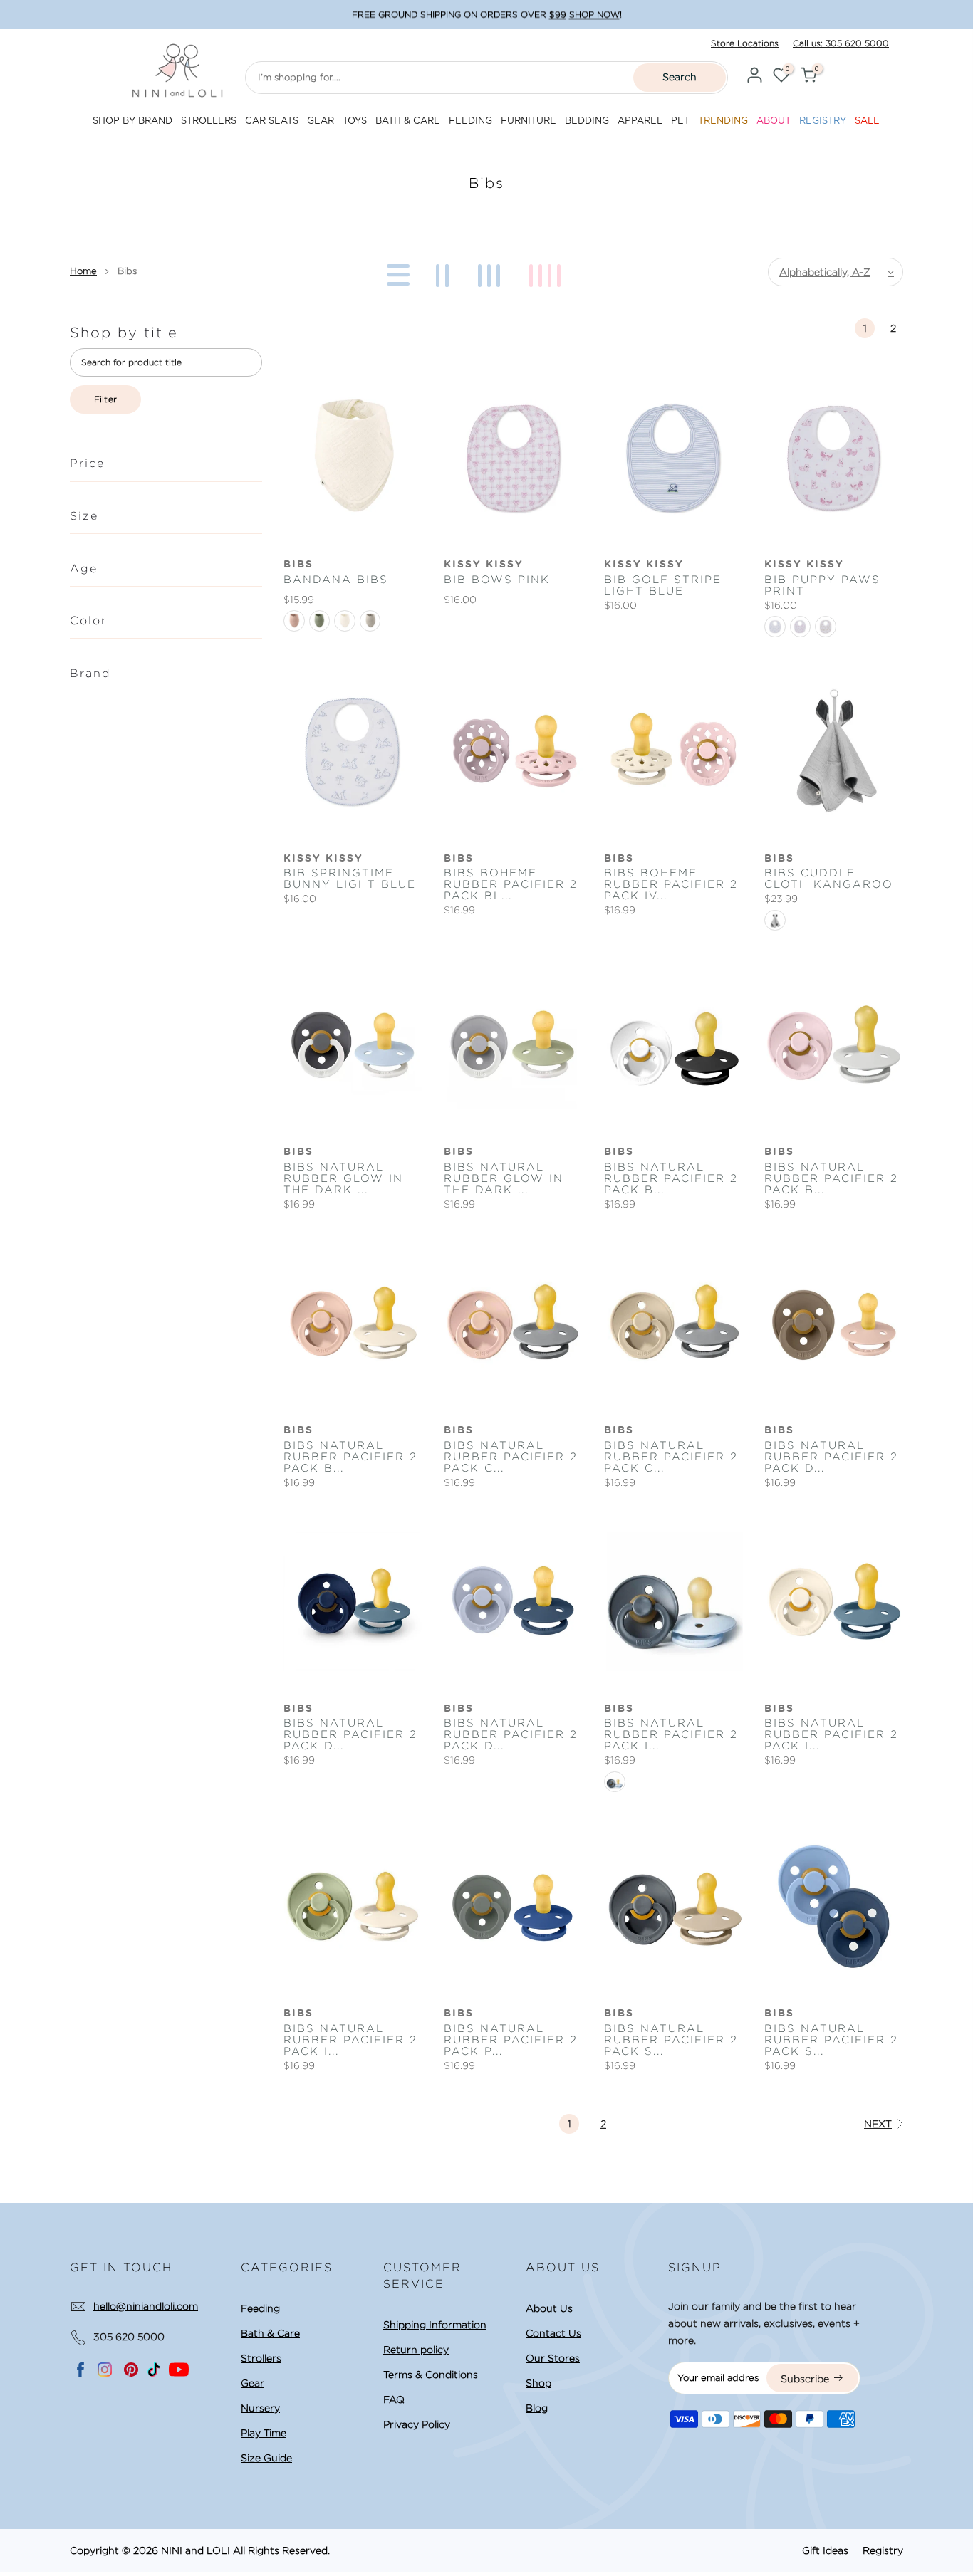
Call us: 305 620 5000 (841, 43)
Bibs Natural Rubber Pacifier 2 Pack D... (831, 1457)
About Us (549, 2308)
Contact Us (553, 2333)
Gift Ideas (825, 2550)
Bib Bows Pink (497, 580)
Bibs (298, 565)
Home (83, 271)
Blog (537, 2408)
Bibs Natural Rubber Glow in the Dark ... (343, 1178)
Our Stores (553, 2358)
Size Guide (266, 2458)
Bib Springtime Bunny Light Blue (350, 879)
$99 (558, 15)
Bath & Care (270, 2333)
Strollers (261, 2358)
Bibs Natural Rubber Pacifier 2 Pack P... (511, 2040)
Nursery (260, 2408)
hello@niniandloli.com (146, 2306)
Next (878, 2124)
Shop (538, 2383)
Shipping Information (435, 2325)
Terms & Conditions (431, 2375)
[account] (754, 77)
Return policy (416, 2350)
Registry (883, 2550)
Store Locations (745, 43)
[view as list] (396, 272)
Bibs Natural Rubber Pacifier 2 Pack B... (671, 1178)
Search (680, 77)
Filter (106, 399)
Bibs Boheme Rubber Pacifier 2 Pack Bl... (511, 884)
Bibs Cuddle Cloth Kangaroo (829, 879)
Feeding (260, 2308)
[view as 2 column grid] (445, 272)
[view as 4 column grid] (547, 272)
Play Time (264, 2433)
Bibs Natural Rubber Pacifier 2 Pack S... (671, 2040)
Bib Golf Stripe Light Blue (663, 585)
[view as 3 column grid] (491, 272)
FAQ (394, 2399)
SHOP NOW (594, 15)
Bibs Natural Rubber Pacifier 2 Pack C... (511, 1457)
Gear (253, 2383)
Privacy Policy (417, 2424)
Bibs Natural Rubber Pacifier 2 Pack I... (671, 1734)
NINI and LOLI (196, 2550)
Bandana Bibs (336, 580)
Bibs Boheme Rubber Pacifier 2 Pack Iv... (671, 884)
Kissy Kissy (484, 565)
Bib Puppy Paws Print (822, 585)
